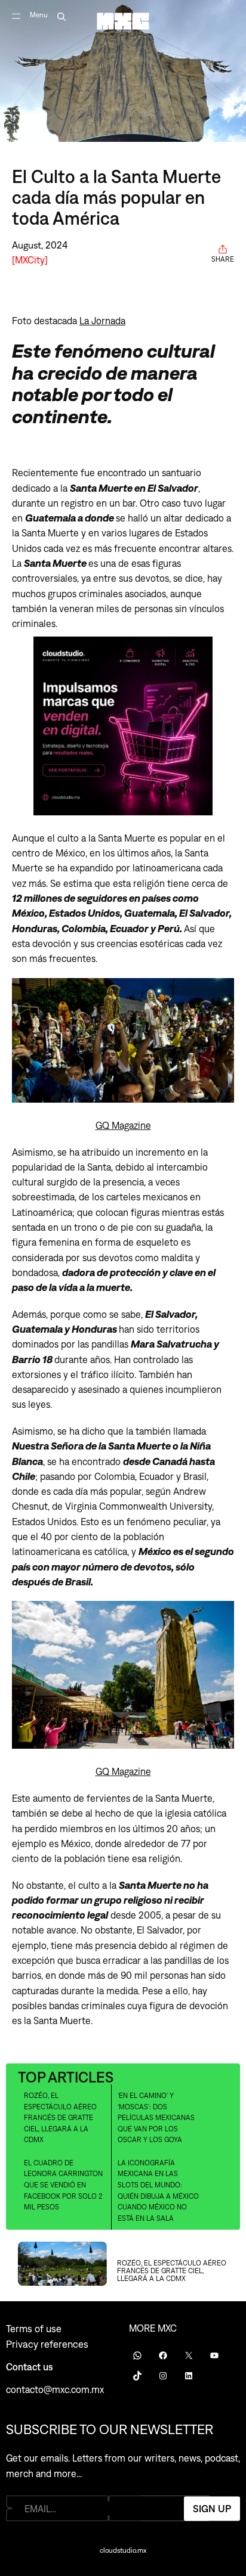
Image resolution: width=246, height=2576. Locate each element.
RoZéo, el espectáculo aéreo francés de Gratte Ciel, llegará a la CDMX (60, 2118)
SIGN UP (212, 2508)
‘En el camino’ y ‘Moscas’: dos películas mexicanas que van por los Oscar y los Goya (156, 2118)
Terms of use (34, 2329)
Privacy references (47, 2344)
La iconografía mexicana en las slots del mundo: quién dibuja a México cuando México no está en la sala (158, 2191)
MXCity (30, 260)
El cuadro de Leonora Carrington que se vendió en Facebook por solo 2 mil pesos (63, 2185)
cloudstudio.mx (123, 2550)
